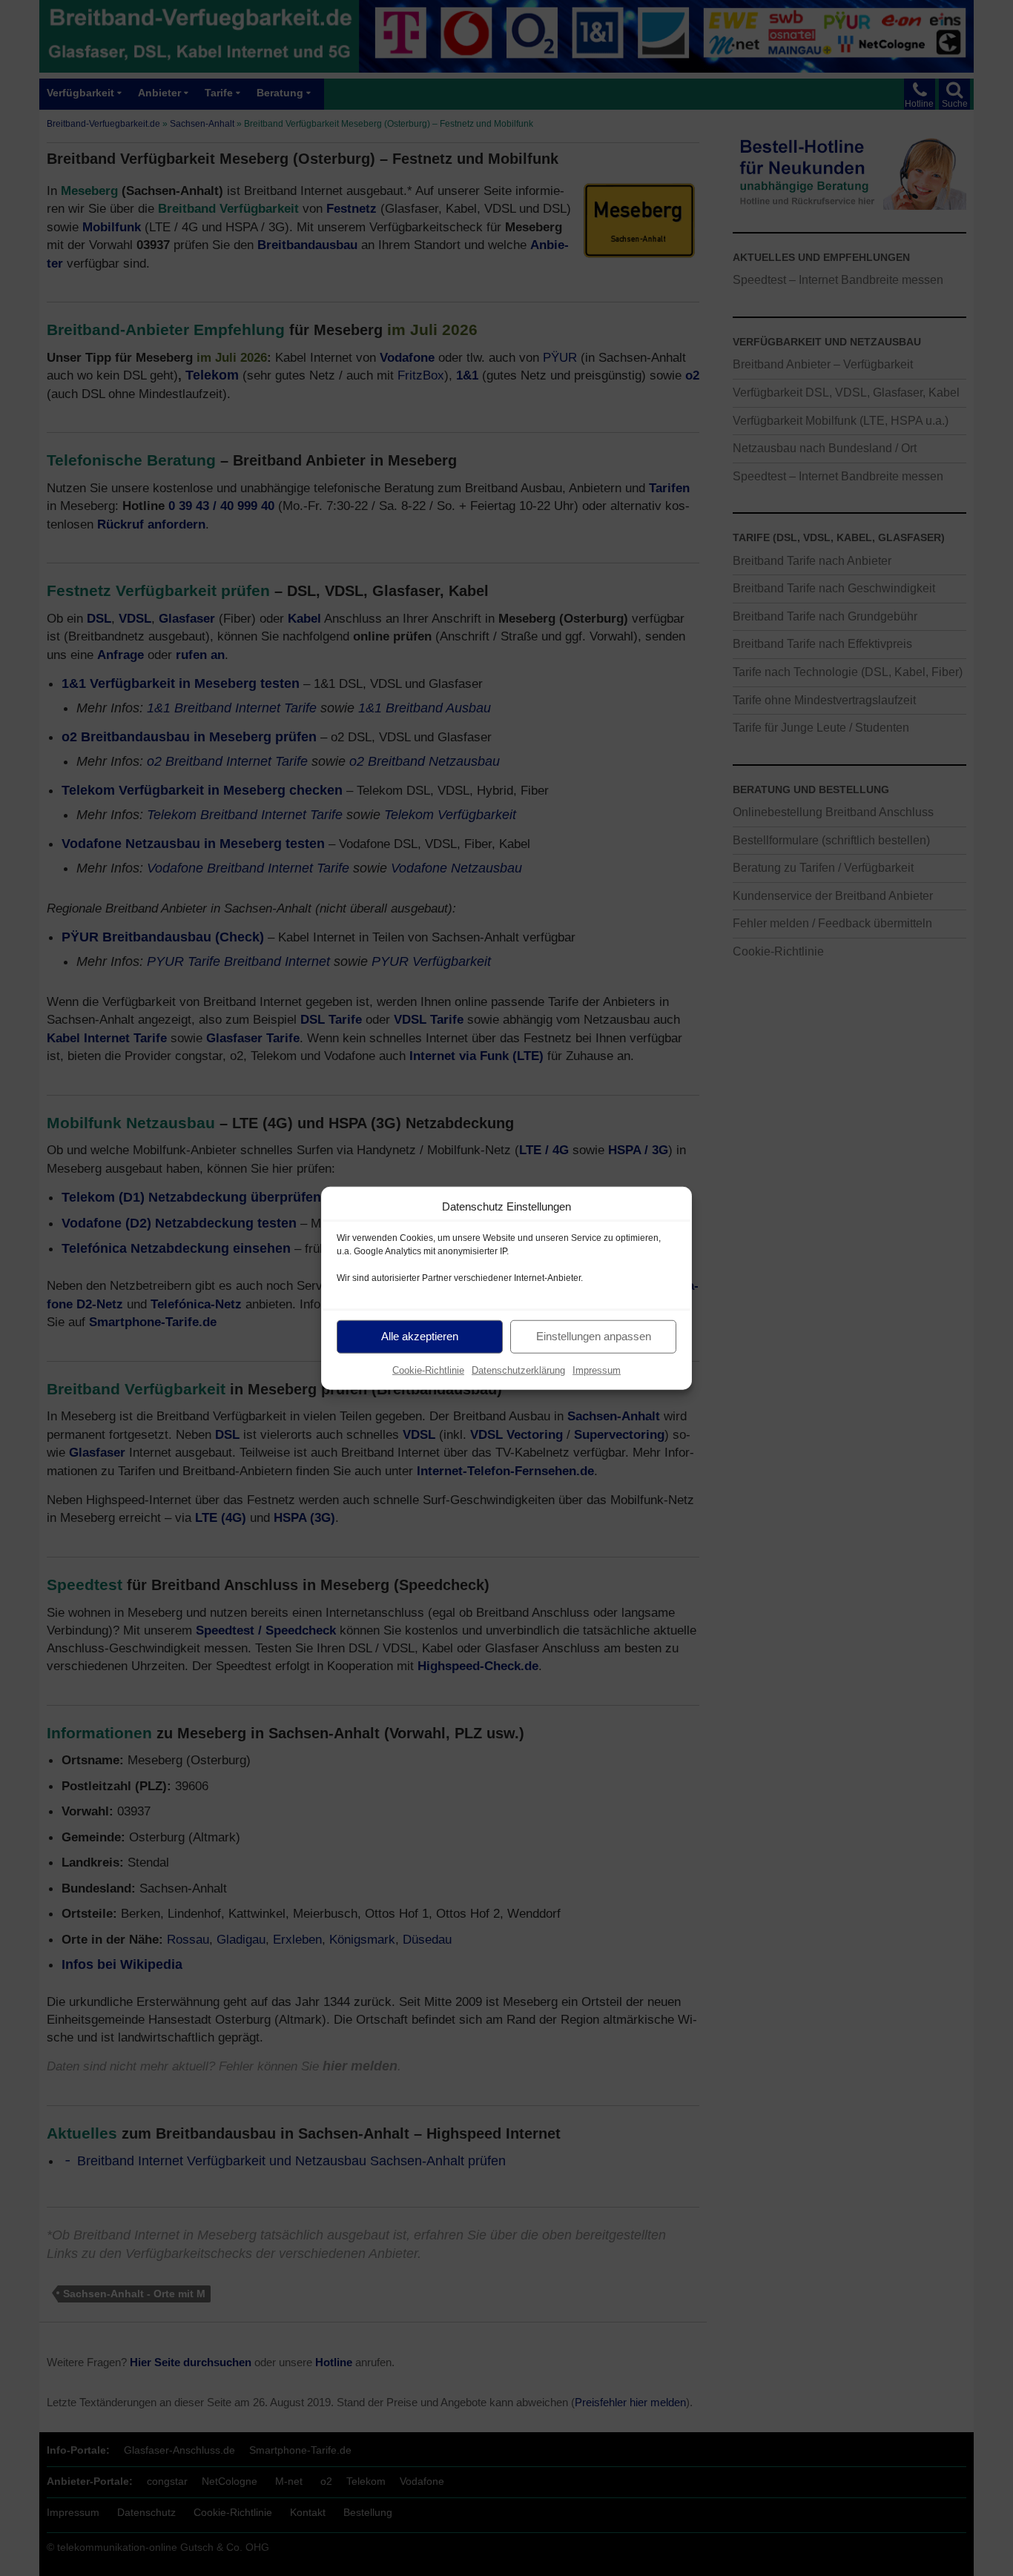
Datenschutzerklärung (518, 1370)
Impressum (597, 1370)
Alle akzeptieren (420, 1336)
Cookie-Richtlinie (428, 1370)
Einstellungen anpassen (594, 1336)
